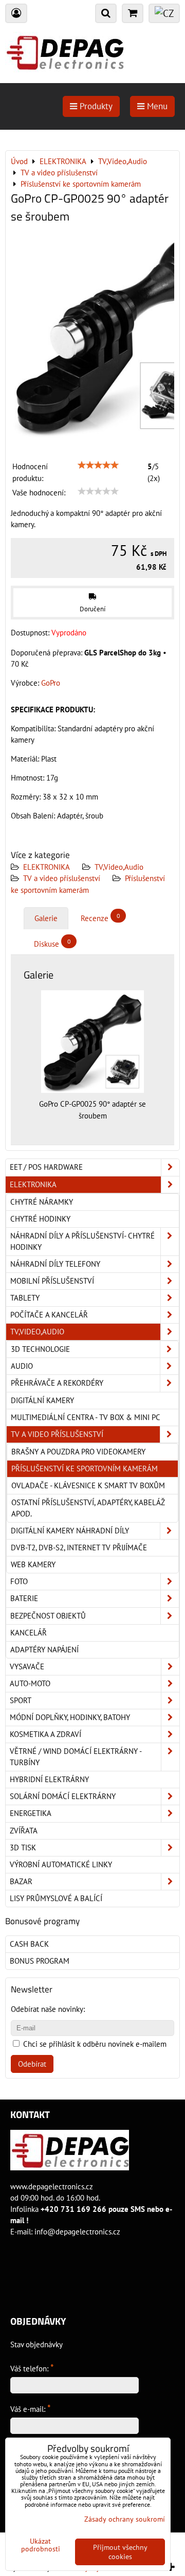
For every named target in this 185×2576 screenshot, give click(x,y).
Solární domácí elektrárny (63, 1796)
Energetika (31, 1813)
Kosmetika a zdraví (45, 1734)
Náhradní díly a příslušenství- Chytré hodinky (82, 1241)
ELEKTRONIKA (47, 867)
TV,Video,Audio (119, 867)
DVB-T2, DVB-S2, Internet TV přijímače (79, 1547)
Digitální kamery (42, 1400)
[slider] (98, 465)
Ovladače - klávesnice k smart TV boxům (88, 1485)
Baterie (24, 1598)
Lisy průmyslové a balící (56, 1898)
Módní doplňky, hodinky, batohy (70, 1717)
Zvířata (24, 1831)
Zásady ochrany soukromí (125, 2519)
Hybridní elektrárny (49, 1779)
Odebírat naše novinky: (48, 2009)
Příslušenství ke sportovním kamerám (85, 1469)
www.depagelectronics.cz (52, 2186)
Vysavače (27, 1666)
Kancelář (29, 1633)
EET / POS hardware (46, 1167)
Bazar (21, 1881)
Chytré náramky (42, 1202)
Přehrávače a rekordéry (57, 1383)
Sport (21, 1700)
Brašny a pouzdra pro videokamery (78, 1452)
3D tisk (23, 1848)
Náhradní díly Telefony (55, 1264)
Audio (22, 1366)
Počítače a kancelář (49, 1315)
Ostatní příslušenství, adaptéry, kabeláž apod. (88, 1508)
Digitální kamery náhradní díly (70, 1531)
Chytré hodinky (40, 1219)
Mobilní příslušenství (52, 1281)
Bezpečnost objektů (48, 1616)
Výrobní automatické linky (61, 1864)
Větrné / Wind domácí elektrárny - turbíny (76, 1757)
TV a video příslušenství (62, 878)
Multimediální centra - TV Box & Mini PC (86, 1417)
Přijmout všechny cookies (120, 2552)
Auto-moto (30, 1683)
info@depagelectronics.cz (77, 2232)
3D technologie (40, 1349)
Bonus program (40, 1961)
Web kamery (33, 1564)
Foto (19, 1581)
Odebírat (32, 2064)
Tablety (25, 1298)
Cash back (29, 1944)
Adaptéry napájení (44, 1650)
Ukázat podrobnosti (41, 2545)
